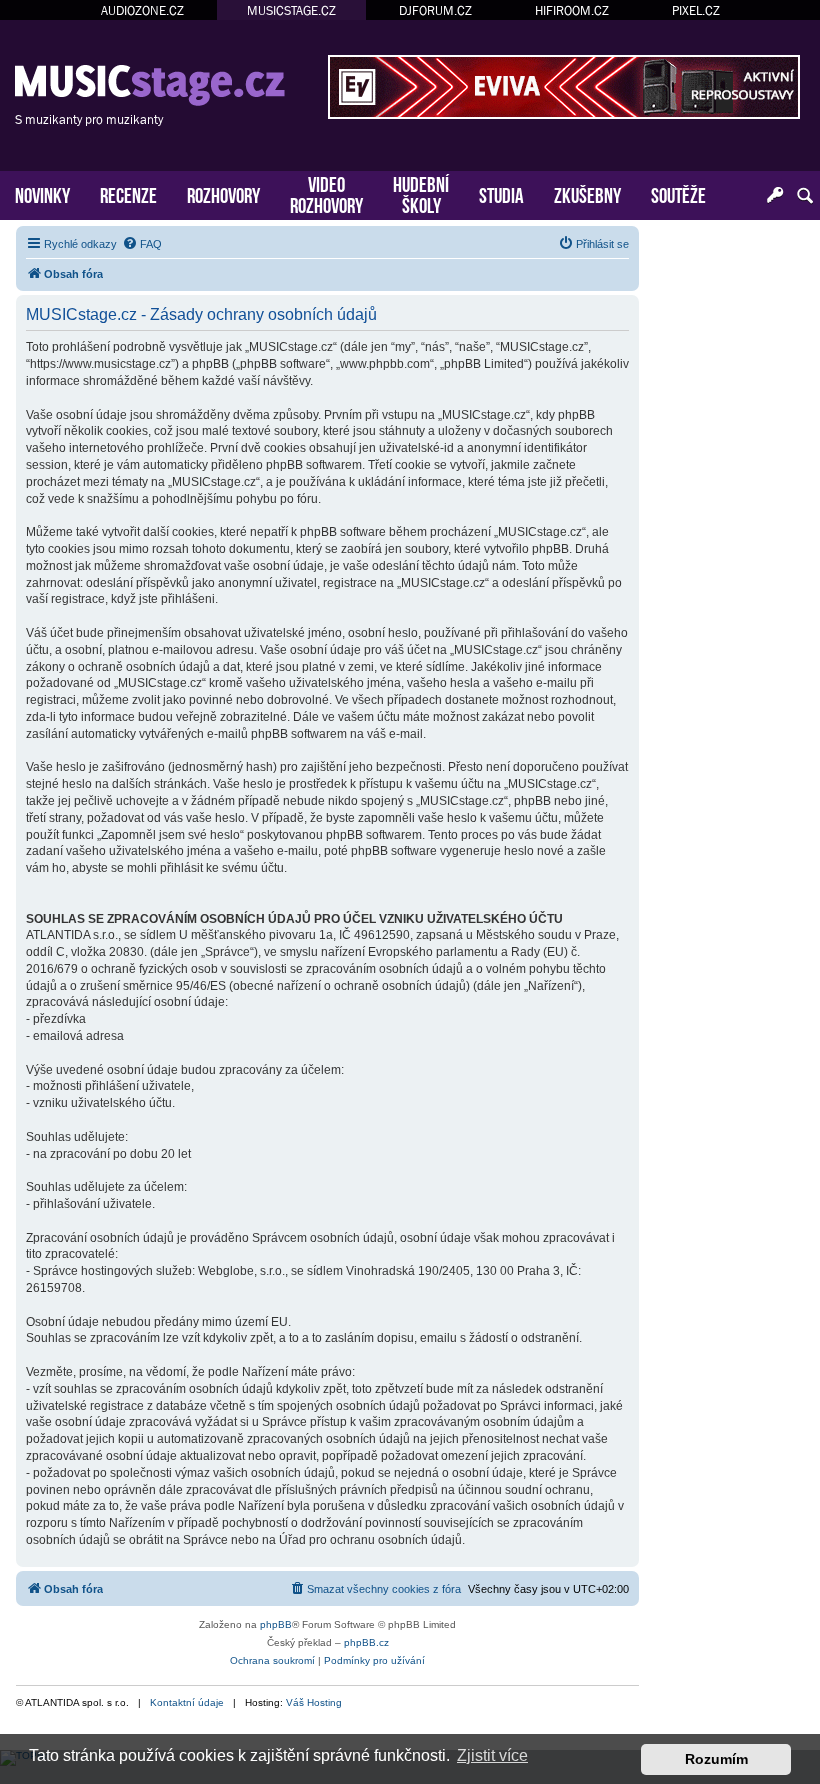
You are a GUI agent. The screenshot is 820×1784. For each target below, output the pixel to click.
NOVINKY (42, 193)
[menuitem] (142, 244)
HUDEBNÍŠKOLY (421, 193)
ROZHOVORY (223, 193)
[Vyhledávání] (805, 196)
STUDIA (501, 193)
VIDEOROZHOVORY (326, 193)
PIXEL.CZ (696, 10)
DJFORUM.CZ (435, 10)
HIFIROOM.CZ (572, 10)
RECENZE (128, 193)
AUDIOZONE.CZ (142, 10)
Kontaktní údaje (187, 1702)
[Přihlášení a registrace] (775, 196)
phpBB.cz (366, 1642)
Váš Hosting (314, 1702)
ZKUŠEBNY (587, 193)
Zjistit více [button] (492, 1755)
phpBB (276, 1624)
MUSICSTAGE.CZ (291, 10)
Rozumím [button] (716, 1759)
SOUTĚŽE (678, 193)
